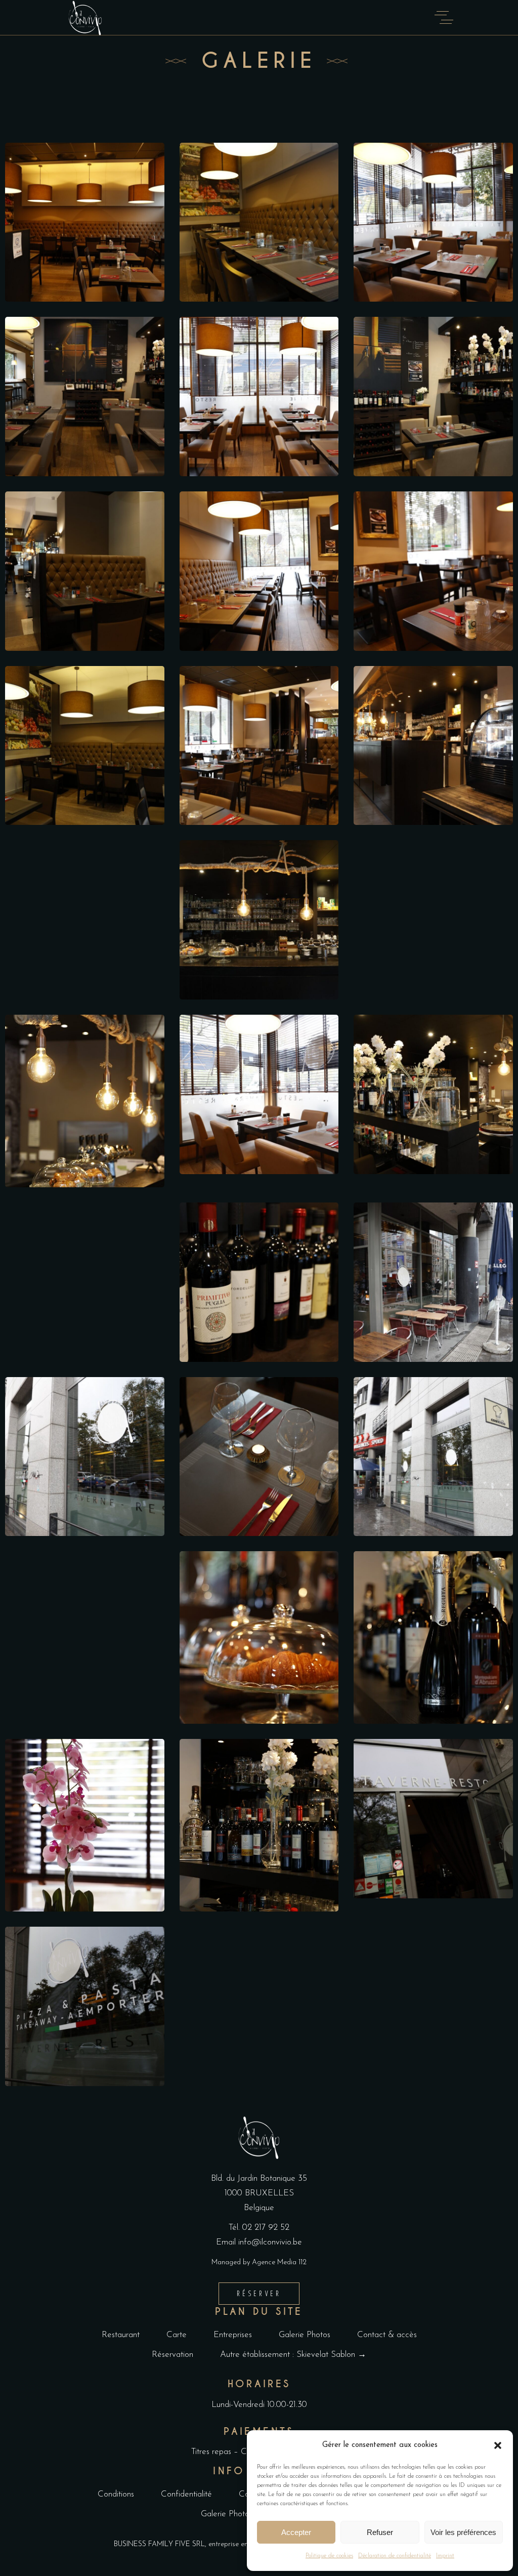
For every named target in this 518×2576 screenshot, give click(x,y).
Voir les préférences (463, 2532)
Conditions (116, 2494)
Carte (177, 2335)
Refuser (380, 2532)
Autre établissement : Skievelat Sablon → (293, 2355)
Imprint (445, 2556)
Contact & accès (387, 2335)
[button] (498, 2445)
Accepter (296, 2532)
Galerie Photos (305, 2335)
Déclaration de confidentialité (395, 2556)
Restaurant (121, 2335)
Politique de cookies (329, 2556)
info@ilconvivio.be (270, 2242)
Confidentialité (186, 2494)
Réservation (172, 2355)
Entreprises (233, 2335)
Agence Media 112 (279, 2262)
